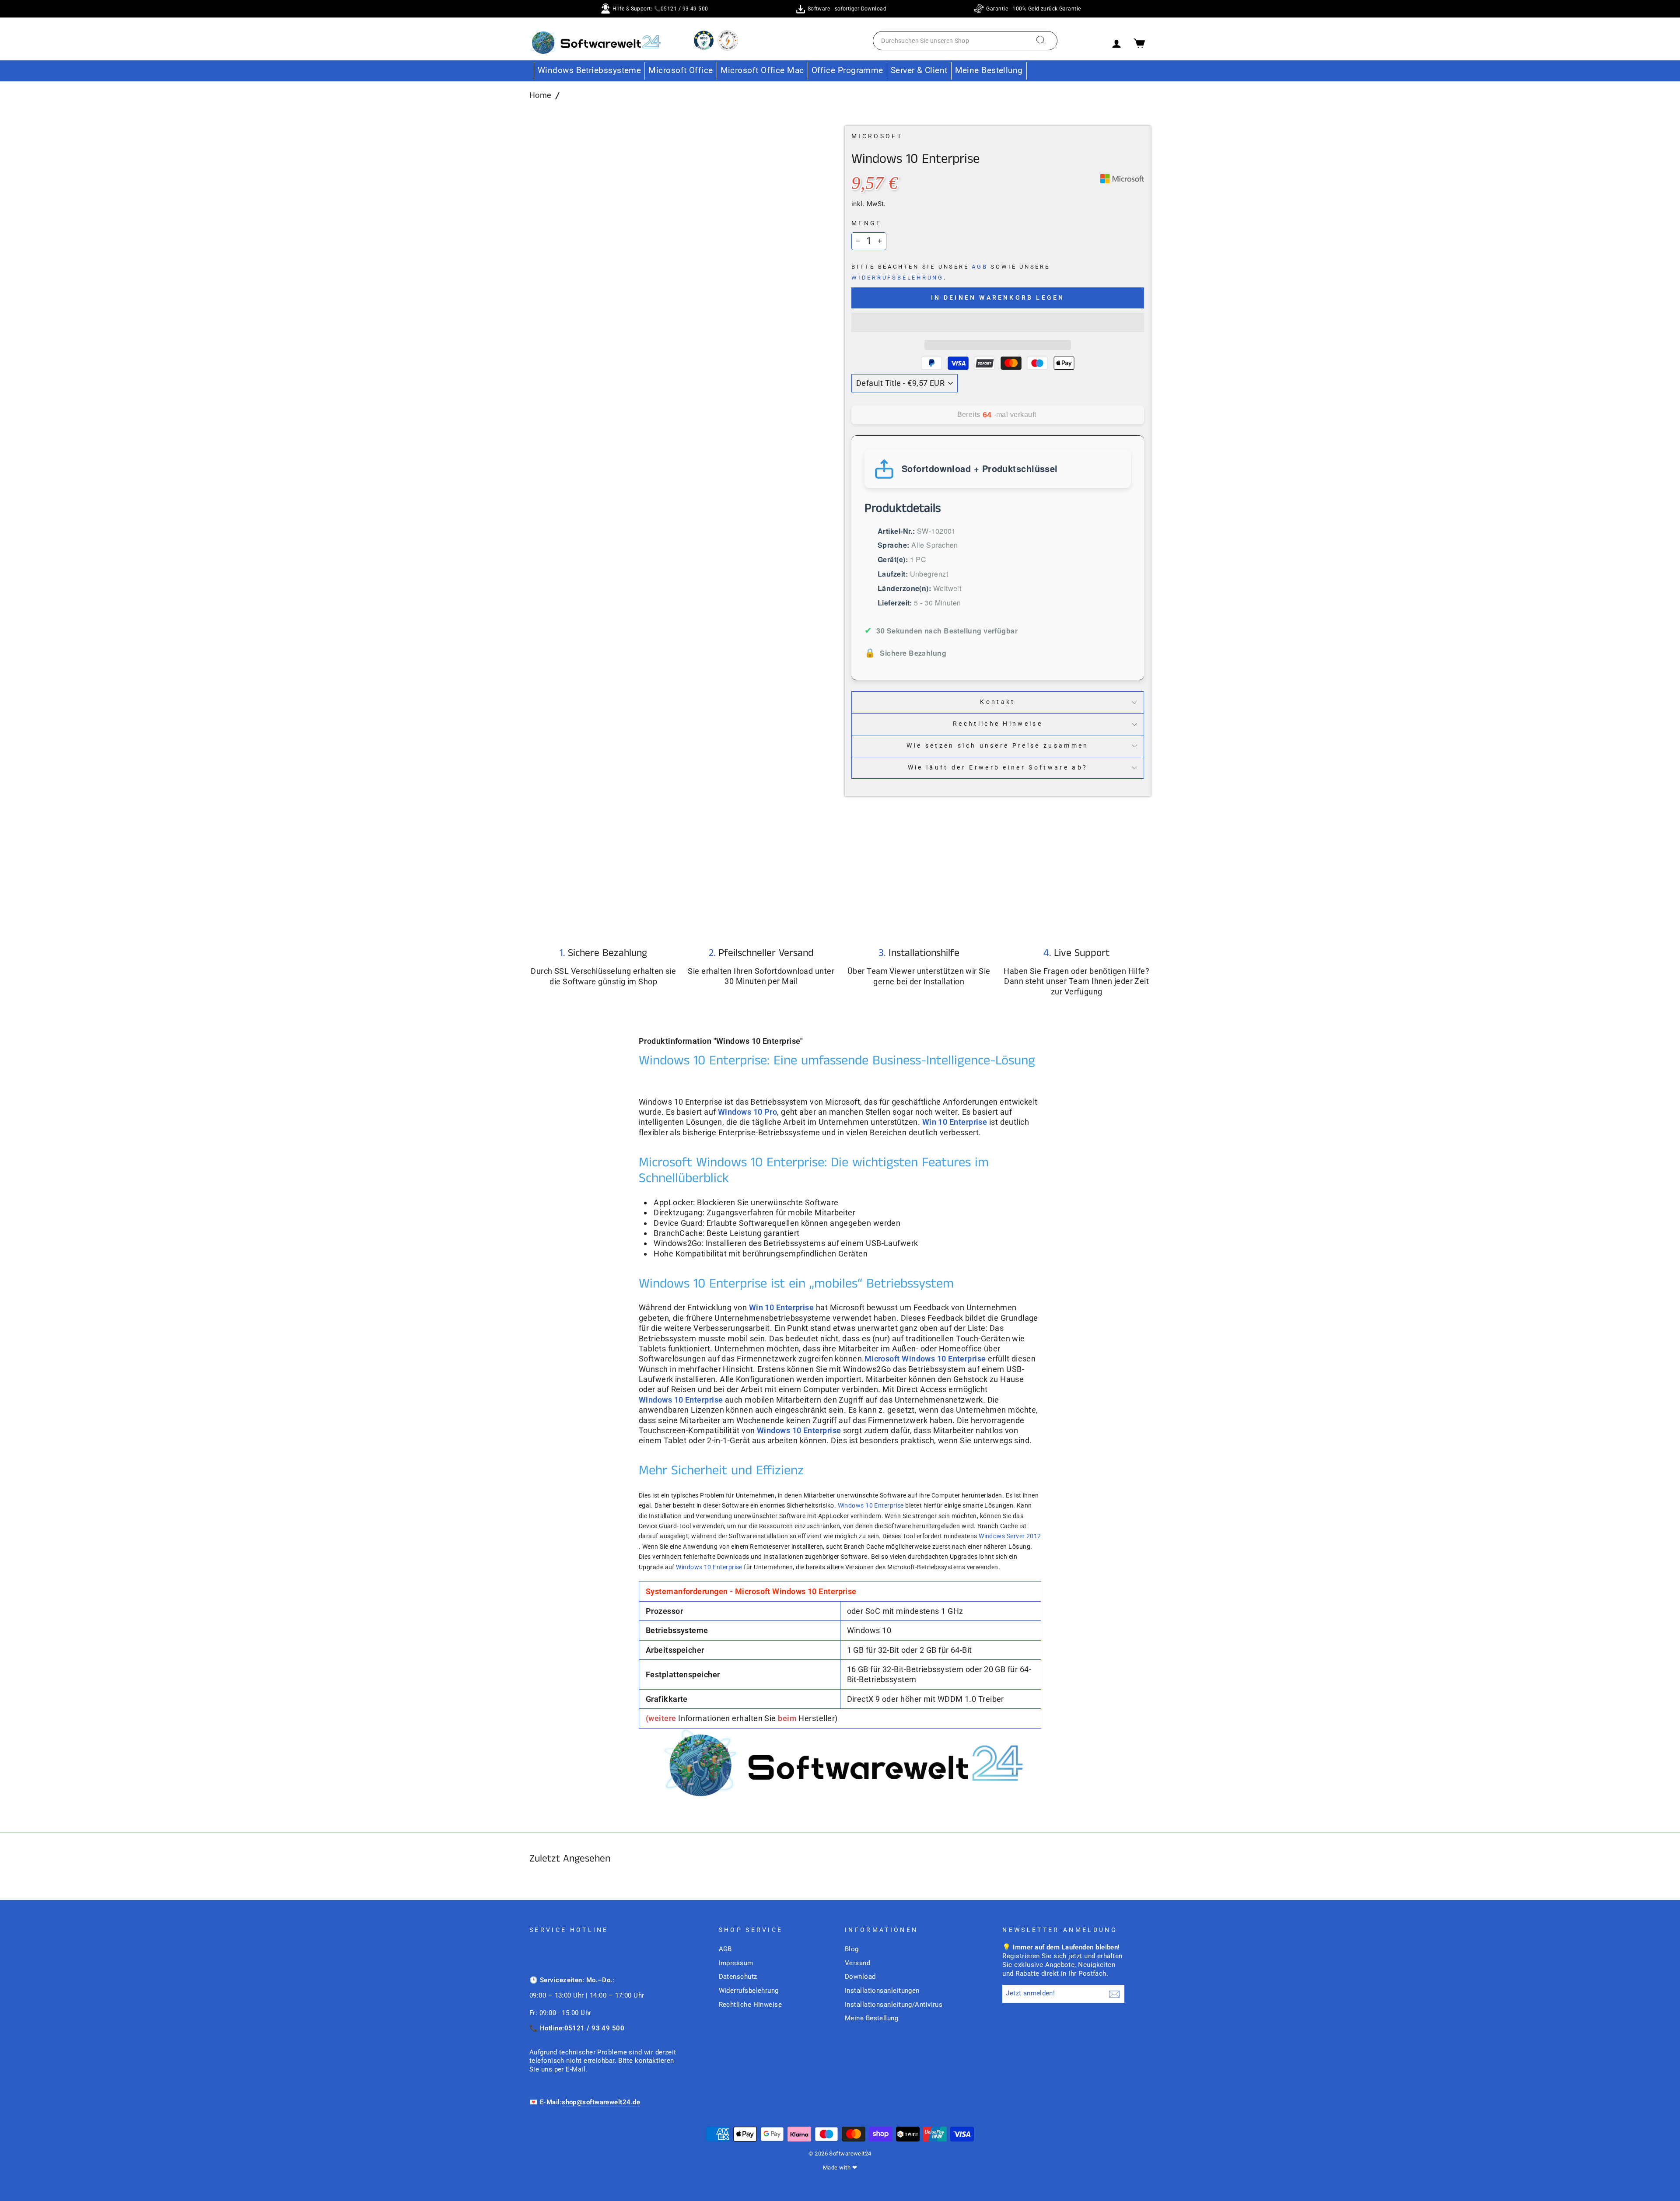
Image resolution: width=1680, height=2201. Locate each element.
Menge (867, 223)
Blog (852, 1949)
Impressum (736, 1963)
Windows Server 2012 (1010, 1536)
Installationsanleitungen (882, 1991)
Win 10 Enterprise (955, 1122)
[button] (998, 322)
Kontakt (997, 702)
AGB (980, 267)
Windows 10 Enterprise (871, 1505)
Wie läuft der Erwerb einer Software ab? (998, 768)
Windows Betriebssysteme (589, 70)
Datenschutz (738, 1977)
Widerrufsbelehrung (898, 278)
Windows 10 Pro (747, 1112)
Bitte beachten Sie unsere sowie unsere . (951, 272)
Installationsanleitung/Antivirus (894, 2005)
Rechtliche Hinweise (998, 724)
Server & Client (919, 70)
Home (541, 95)
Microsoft (877, 136)
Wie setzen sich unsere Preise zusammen (997, 746)
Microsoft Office (681, 70)
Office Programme (847, 70)
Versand (857, 1963)
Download (860, 1977)
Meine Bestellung (989, 70)
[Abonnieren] (1114, 1994)
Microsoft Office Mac (762, 70)
